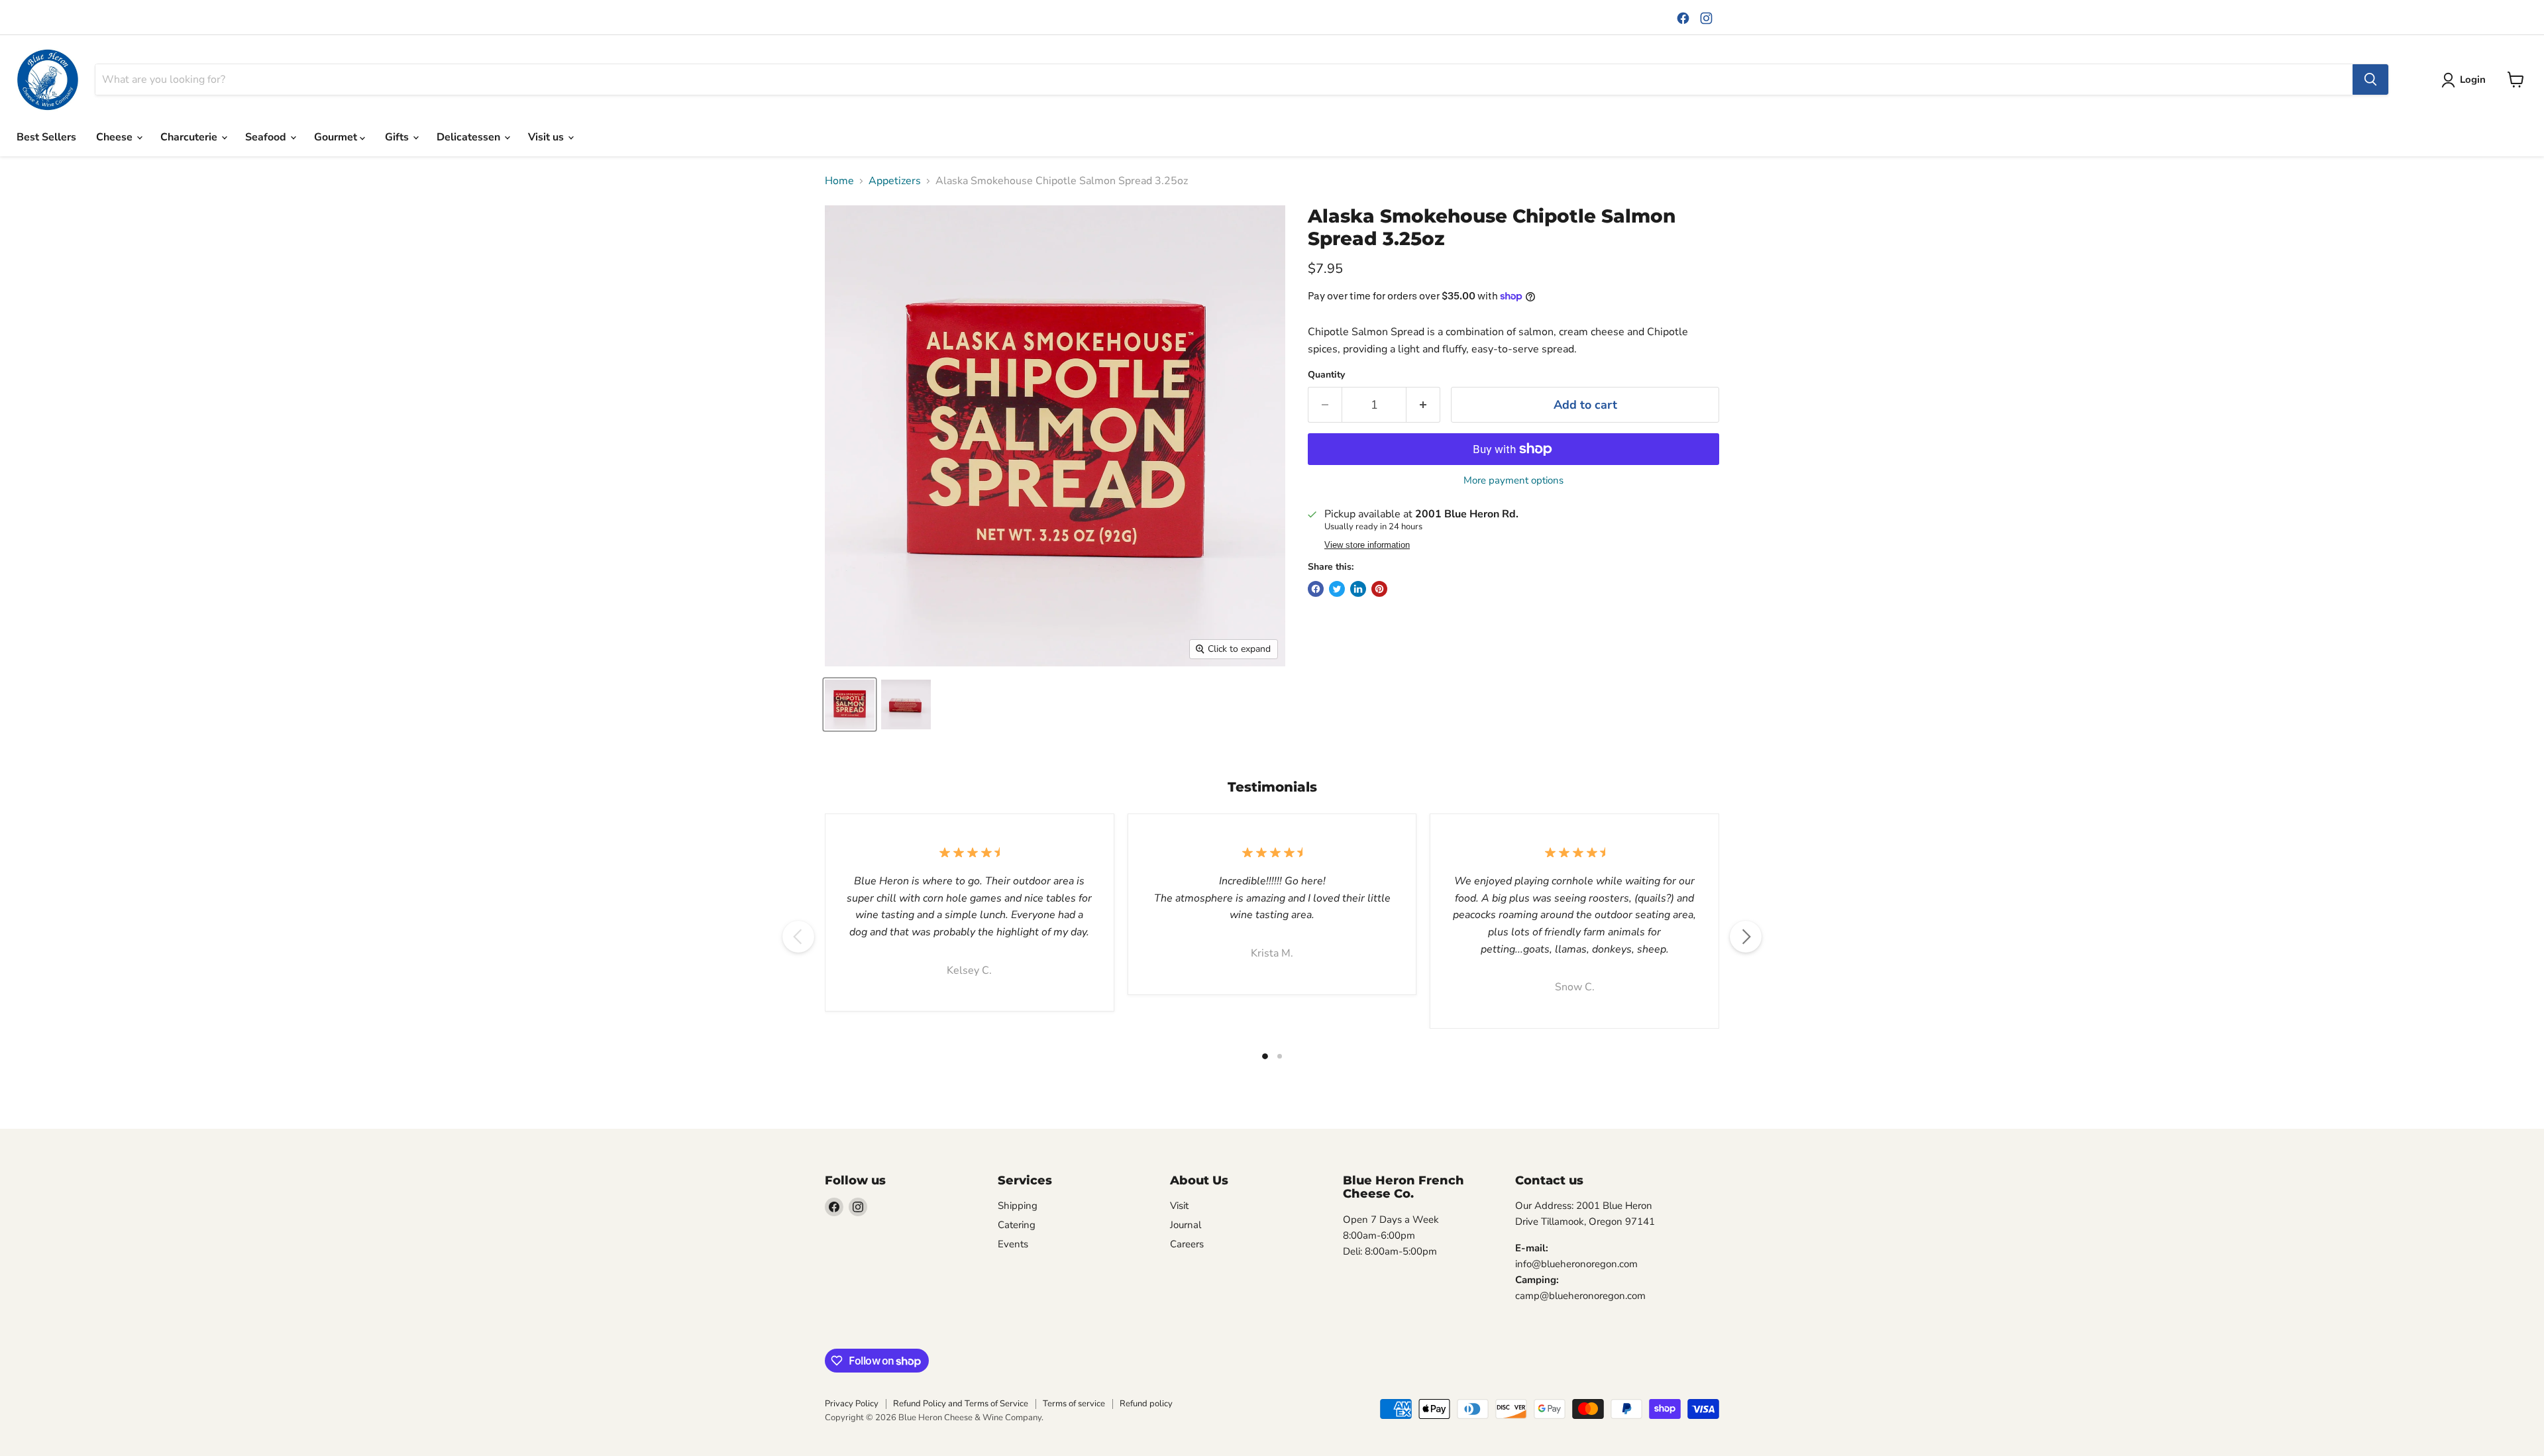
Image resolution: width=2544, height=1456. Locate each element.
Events (1013, 1244)
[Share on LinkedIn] (1358, 589)
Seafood (267, 137)
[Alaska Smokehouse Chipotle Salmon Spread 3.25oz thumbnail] (850, 704)
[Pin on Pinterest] (1379, 589)
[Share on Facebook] (1316, 589)
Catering (1017, 1225)
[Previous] (798, 937)
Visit (1179, 1206)
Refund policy (1146, 1404)
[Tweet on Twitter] (1337, 589)
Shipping (1018, 1206)
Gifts (398, 137)
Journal (1186, 1225)
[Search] (2370, 79)
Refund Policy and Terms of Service (961, 1404)
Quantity (1326, 375)
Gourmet (337, 137)
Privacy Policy (852, 1404)
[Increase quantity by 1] (1423, 405)
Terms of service (1074, 1404)
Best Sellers (46, 137)
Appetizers (895, 181)
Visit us (547, 137)
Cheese (116, 137)
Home (839, 181)
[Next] (1746, 937)
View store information (1367, 545)
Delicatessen (470, 137)
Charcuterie (190, 137)
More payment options (1513, 481)
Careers (1187, 1244)
